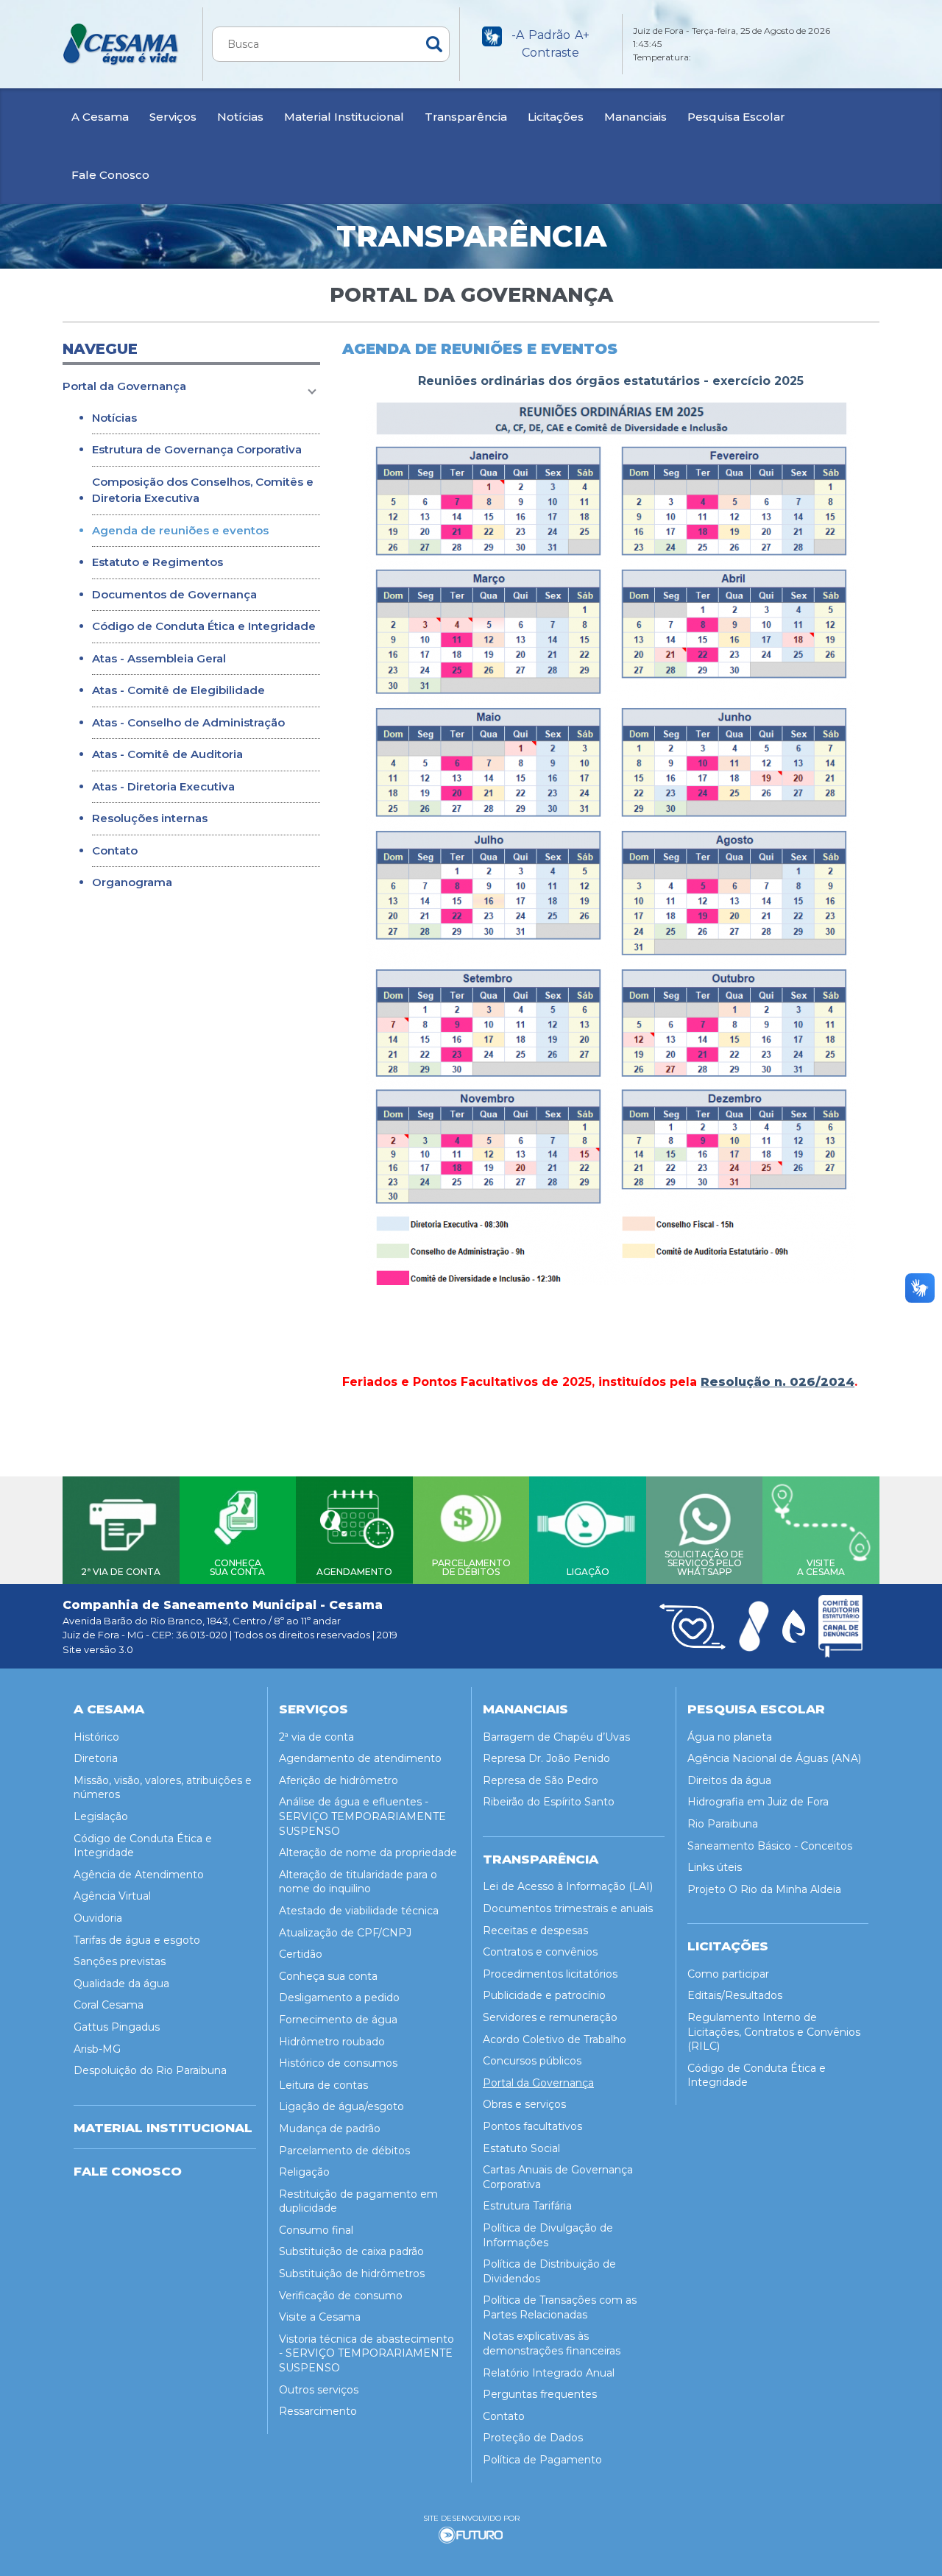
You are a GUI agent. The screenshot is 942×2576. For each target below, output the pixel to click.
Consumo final (316, 2230)
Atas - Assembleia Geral (159, 658)
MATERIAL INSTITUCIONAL (163, 2128)
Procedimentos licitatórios (550, 1974)
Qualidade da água (121, 1984)
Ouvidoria (98, 1918)
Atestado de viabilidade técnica (359, 1911)
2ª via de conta (316, 1737)
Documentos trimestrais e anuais (568, 1908)
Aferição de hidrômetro (339, 1780)
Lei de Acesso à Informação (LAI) (568, 1886)
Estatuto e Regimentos (157, 562)
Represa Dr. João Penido (546, 1758)
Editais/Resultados (735, 1995)
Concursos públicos (532, 2061)
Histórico (96, 1737)
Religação (304, 2172)
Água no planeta (730, 1737)
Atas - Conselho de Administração (188, 722)
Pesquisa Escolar (736, 117)
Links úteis (715, 1867)
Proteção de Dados (533, 2438)
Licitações (556, 117)
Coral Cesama (109, 2005)
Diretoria (96, 1758)
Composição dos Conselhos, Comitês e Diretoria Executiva (203, 490)
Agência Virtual (112, 1896)
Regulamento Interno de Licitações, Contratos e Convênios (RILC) (774, 2032)
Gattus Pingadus (117, 2027)
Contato (115, 850)
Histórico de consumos (338, 2063)
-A (518, 35)
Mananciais (635, 117)
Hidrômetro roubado (332, 2042)
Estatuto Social (521, 2148)
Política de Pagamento (542, 2460)
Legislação (101, 1816)
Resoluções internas (150, 818)
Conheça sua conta (328, 1976)
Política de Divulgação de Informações (548, 2235)
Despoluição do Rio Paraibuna (150, 2070)
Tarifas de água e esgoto (137, 1940)
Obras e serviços (524, 2104)
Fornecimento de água (338, 2020)
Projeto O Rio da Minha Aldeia (764, 1889)
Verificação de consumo (341, 2296)
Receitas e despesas (535, 1931)
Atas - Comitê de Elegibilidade (178, 690)
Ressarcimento (318, 2411)
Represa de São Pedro (541, 1780)
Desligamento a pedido (339, 1998)
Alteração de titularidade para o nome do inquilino (358, 1882)
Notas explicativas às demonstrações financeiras (552, 2343)
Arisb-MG (97, 2049)
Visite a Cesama (320, 2317)
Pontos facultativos (532, 2126)
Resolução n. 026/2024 (778, 1382)
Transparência (466, 117)
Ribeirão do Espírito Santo (549, 1802)
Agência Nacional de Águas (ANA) (774, 1758)
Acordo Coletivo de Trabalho (555, 2039)
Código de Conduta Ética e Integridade (204, 626)
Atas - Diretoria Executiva (163, 786)
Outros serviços (319, 2390)
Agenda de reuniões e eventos (180, 530)
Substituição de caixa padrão (351, 2251)
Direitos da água (729, 1780)
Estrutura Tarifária (527, 2206)
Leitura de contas (323, 2085)
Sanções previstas (120, 1961)
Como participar (728, 1974)
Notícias (240, 117)
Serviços (173, 117)
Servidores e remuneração (550, 2017)
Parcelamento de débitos (344, 2151)
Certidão (301, 1954)
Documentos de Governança (174, 594)
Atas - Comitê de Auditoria (167, 754)
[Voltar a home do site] (121, 44)
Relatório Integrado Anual (549, 2373)
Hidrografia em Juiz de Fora (758, 1802)
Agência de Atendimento (139, 1875)
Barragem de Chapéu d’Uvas (556, 1737)
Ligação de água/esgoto (341, 2106)
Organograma (132, 882)
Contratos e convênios (540, 1952)
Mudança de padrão (330, 2129)
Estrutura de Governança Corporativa (197, 449)
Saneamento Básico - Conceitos (770, 1846)
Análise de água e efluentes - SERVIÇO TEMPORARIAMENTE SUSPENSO (362, 1816)
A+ (582, 35)
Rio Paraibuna (723, 1824)
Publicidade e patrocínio (544, 1995)
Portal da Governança (124, 386)
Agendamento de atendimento (360, 1758)
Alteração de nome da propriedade (368, 1853)
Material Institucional (344, 117)
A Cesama (100, 117)
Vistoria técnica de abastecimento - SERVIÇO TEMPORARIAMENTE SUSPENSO (366, 2353)
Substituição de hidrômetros (352, 2274)
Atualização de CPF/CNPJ (345, 1933)
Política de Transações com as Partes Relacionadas (560, 2307)
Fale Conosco (110, 175)
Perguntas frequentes (540, 2394)
